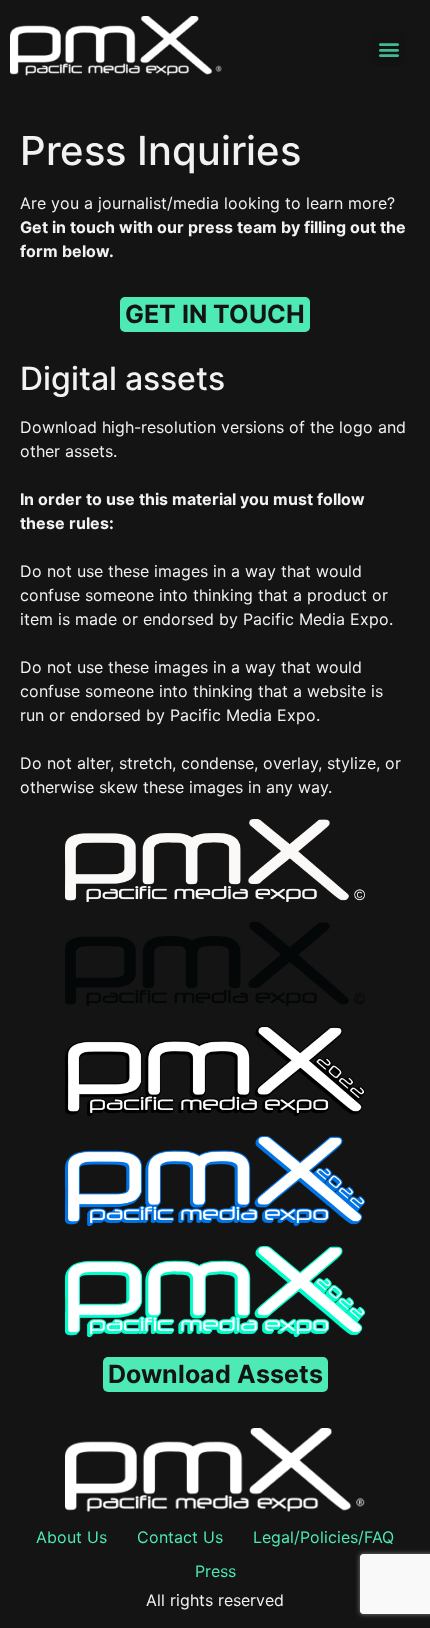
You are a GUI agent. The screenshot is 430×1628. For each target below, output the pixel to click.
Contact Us (180, 1537)
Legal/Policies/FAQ (323, 1537)
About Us (71, 1537)
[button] (388, 49)
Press (215, 1571)
